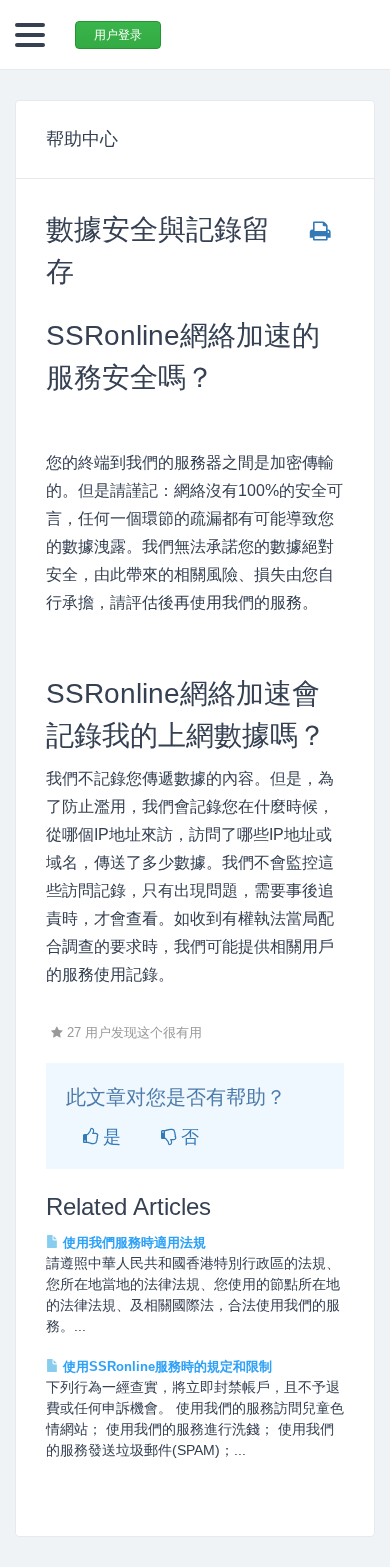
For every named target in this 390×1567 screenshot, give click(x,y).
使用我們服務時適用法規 (132, 1242)
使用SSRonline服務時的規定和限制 (165, 1366)
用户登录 (118, 35)
